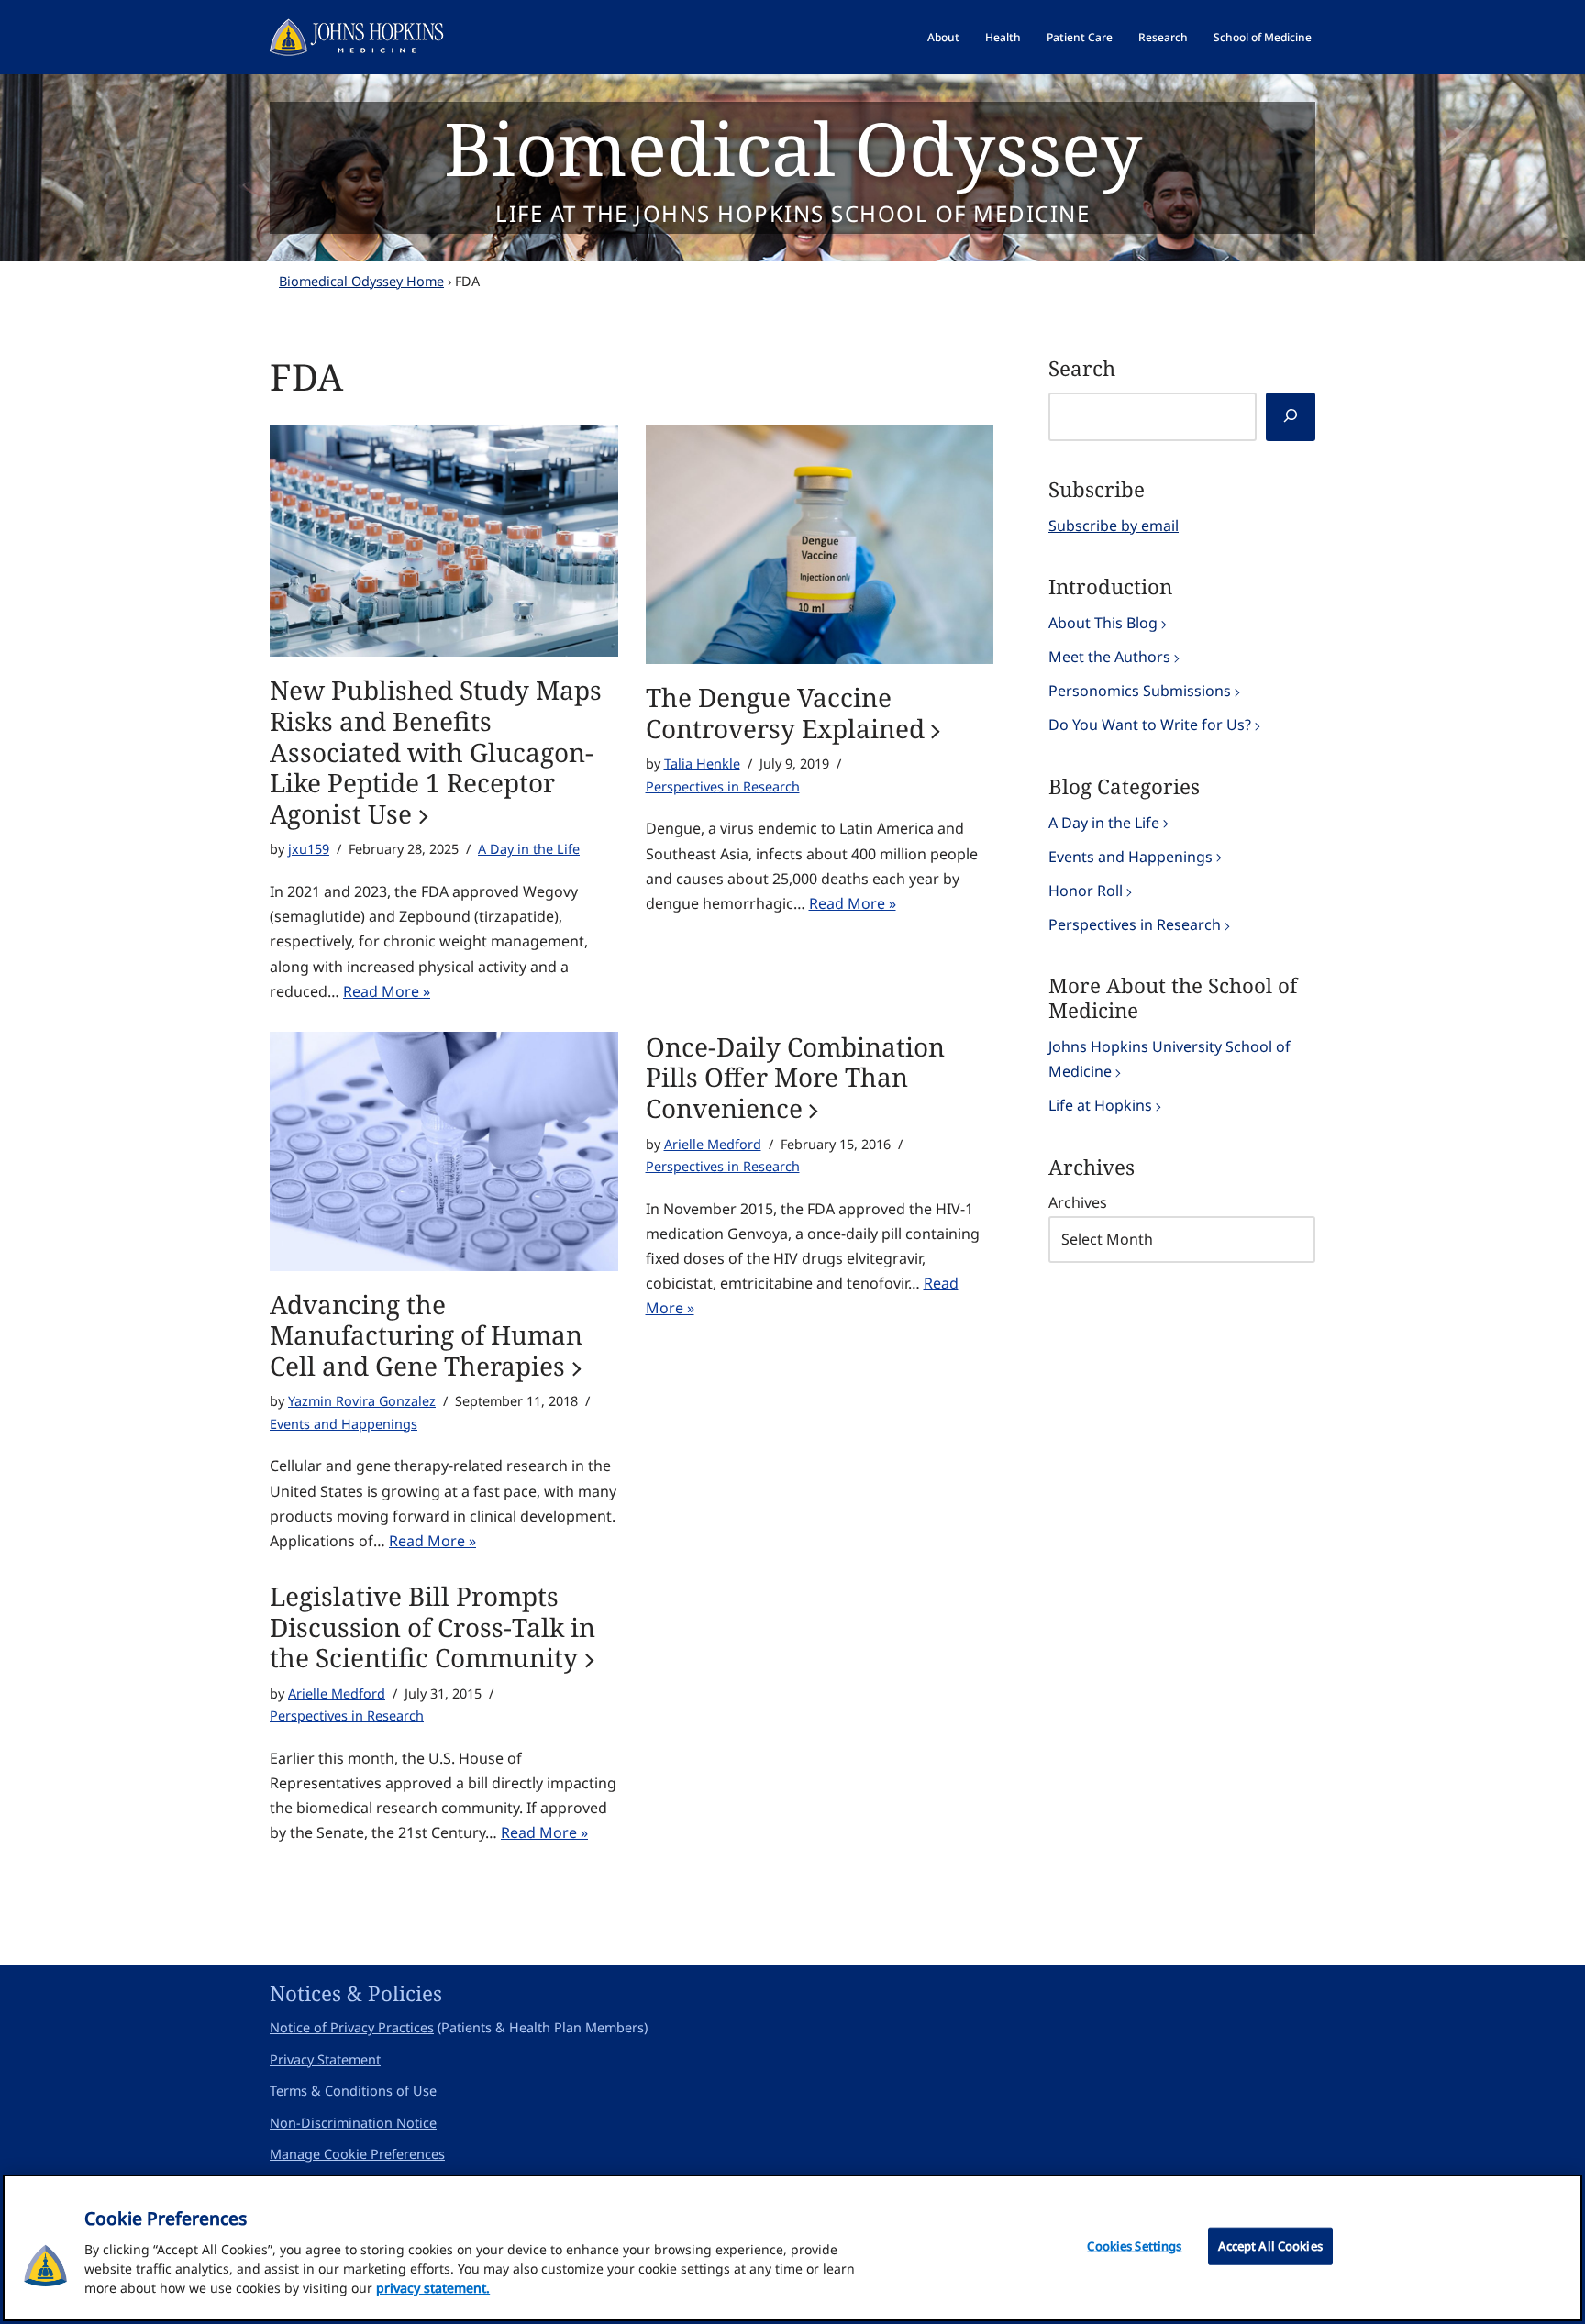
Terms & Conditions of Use (353, 2091)
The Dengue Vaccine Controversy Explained (785, 713)
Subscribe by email (1114, 526)
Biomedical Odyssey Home (361, 281)
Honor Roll (1086, 891)
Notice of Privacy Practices (352, 2027)
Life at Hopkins (1100, 1105)
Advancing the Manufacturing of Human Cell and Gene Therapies (426, 1336)
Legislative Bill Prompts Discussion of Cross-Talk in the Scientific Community (432, 1627)
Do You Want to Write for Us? (1150, 725)
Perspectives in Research (723, 786)
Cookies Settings (1134, 2246)
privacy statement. (433, 2288)
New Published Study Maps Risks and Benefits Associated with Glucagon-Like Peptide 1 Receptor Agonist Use (436, 752)
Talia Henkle (702, 764)
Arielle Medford (713, 1144)
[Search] (1291, 417)
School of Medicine (1263, 37)
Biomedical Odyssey (793, 147)
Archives (1078, 1202)
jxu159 (309, 849)
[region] (792, 2248)
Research (1163, 37)
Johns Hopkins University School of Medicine (1169, 1059)
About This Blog (1103, 623)
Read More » (387, 991)
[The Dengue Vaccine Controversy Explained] (820, 544)
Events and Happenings (344, 1424)
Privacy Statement (325, 2059)
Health (1003, 37)
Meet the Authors (1109, 657)
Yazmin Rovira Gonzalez (362, 1401)
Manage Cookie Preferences (357, 2154)
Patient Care (1080, 37)
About (943, 37)
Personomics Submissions (1140, 691)
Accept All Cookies (1270, 2246)
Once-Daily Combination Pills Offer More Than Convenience (795, 1078)
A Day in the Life (529, 849)
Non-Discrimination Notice (353, 2123)
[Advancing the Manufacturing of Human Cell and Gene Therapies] (444, 1151)
